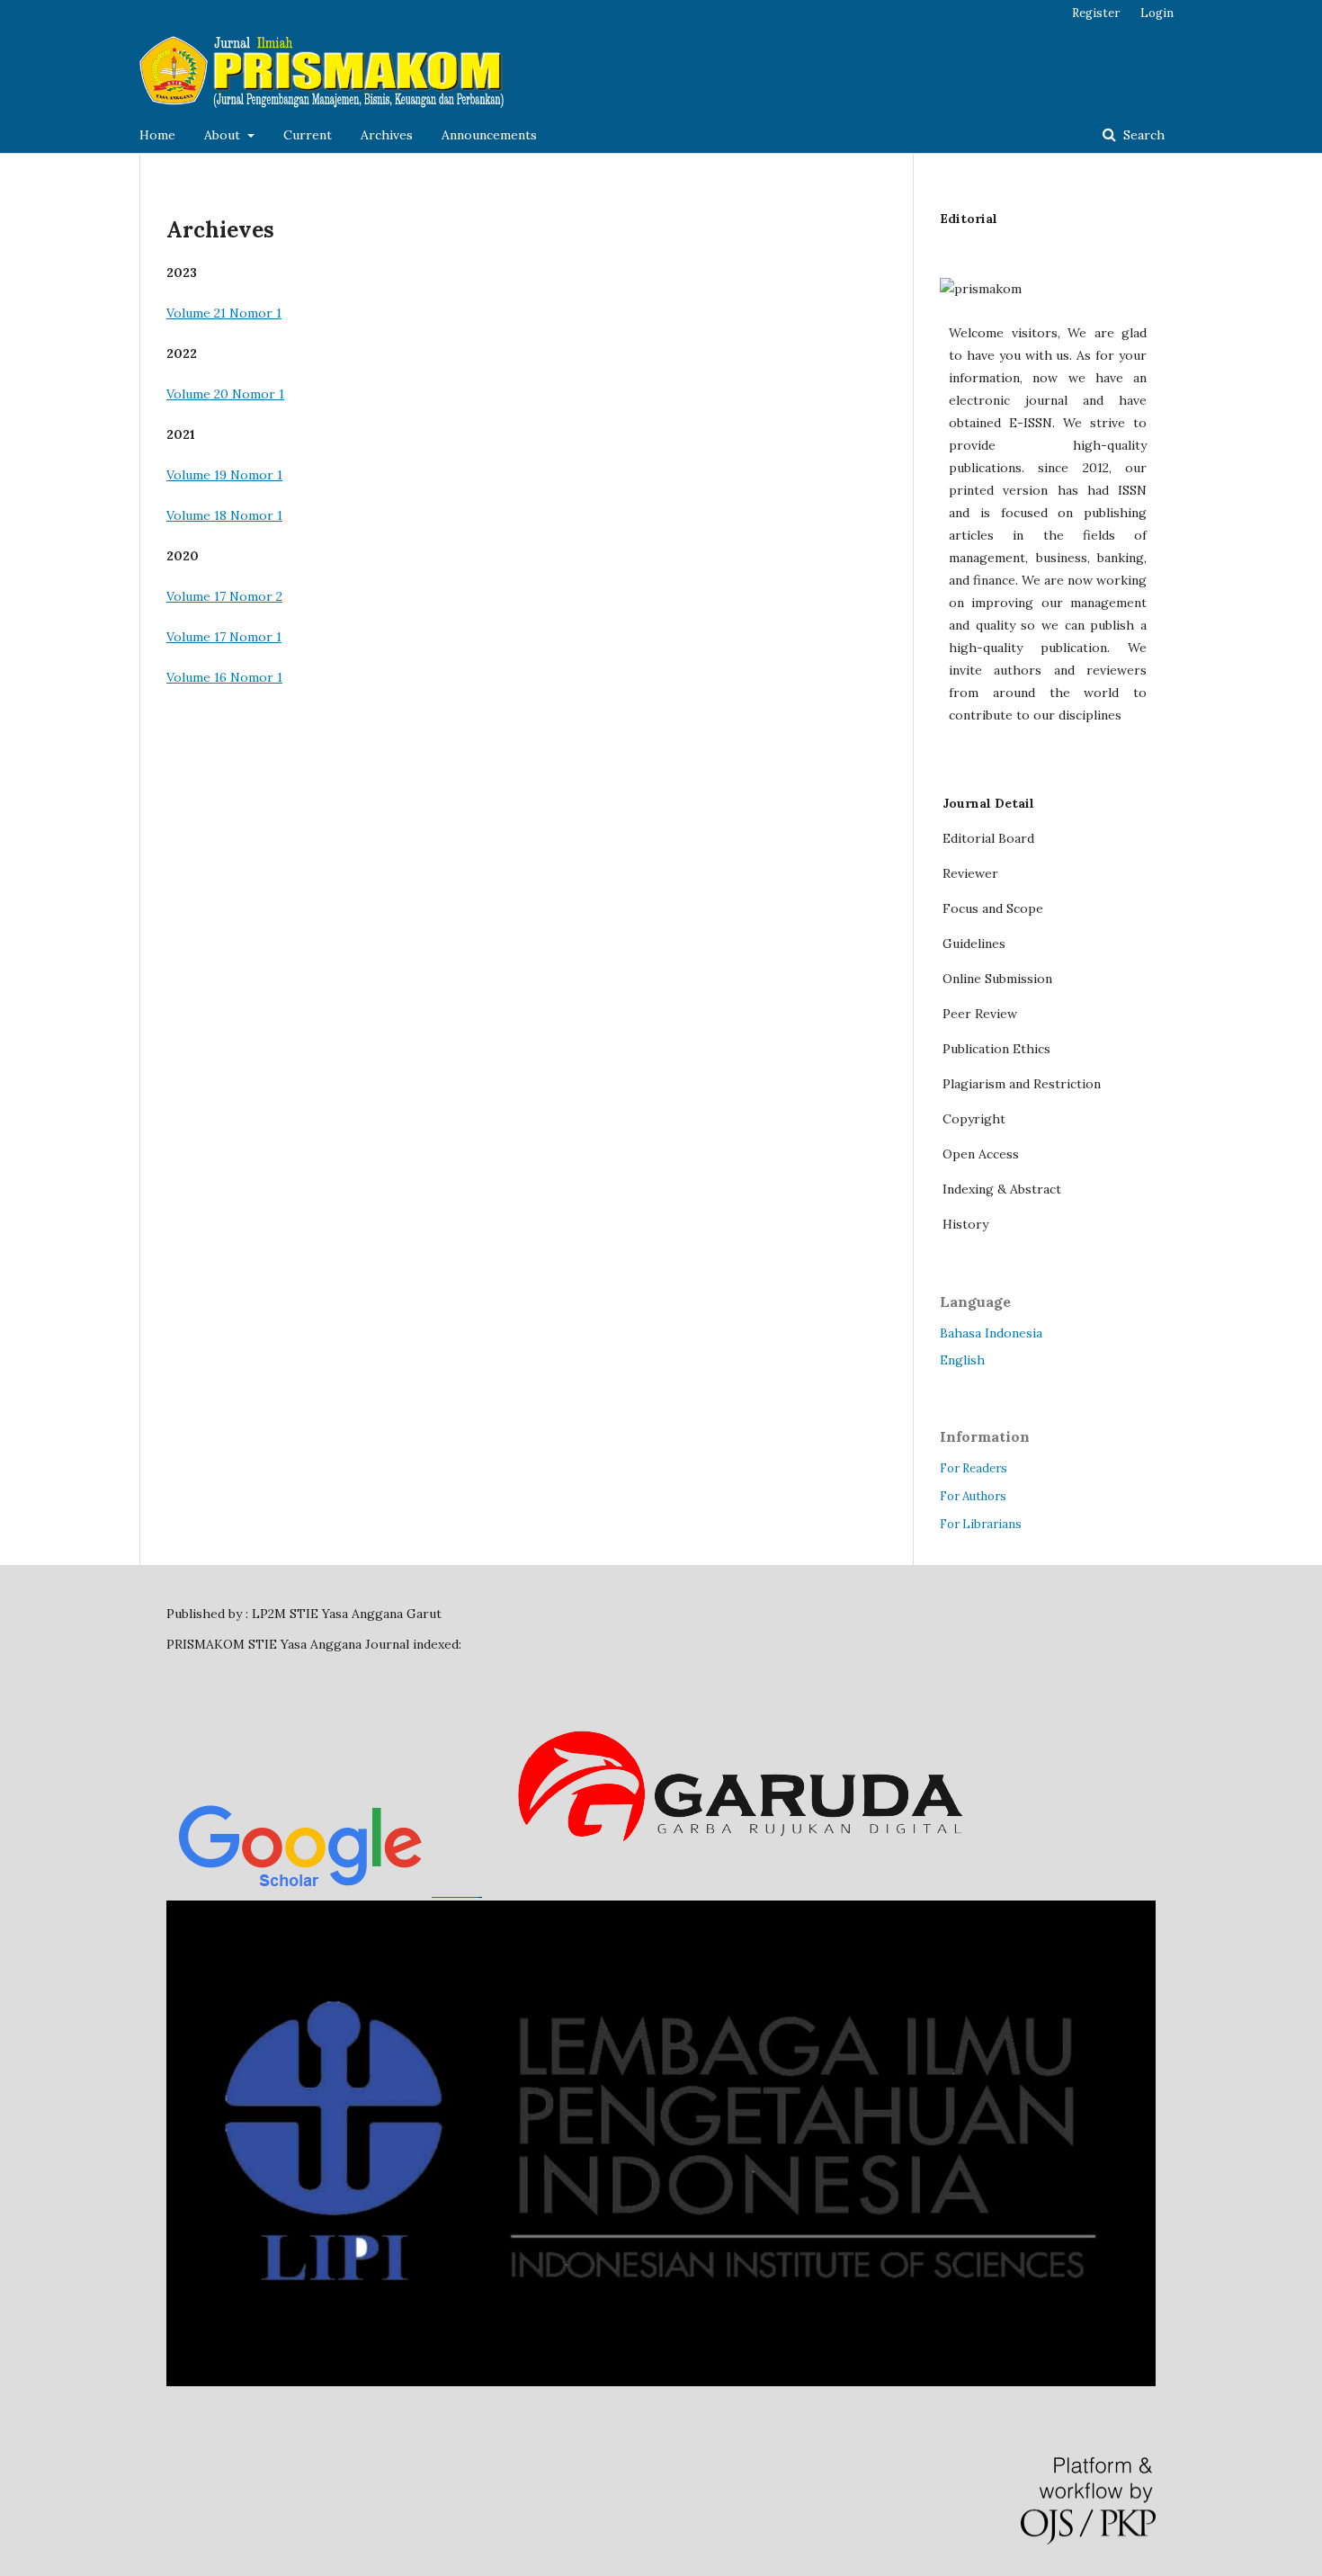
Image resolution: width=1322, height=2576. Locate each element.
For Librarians (981, 1524)
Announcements (489, 135)
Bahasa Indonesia (991, 1333)
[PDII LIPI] (661, 2382)
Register (1096, 13)
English (962, 1360)
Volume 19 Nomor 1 (224, 475)
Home (157, 135)
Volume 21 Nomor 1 (224, 313)
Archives (387, 135)
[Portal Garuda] (741, 1892)
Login (1157, 13)
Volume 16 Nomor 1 (224, 677)
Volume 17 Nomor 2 (224, 596)
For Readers (974, 1468)
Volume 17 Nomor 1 (224, 637)
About (224, 135)
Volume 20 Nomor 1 (225, 394)
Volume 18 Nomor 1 (224, 515)
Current (308, 135)
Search (1142, 135)
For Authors (973, 1496)
